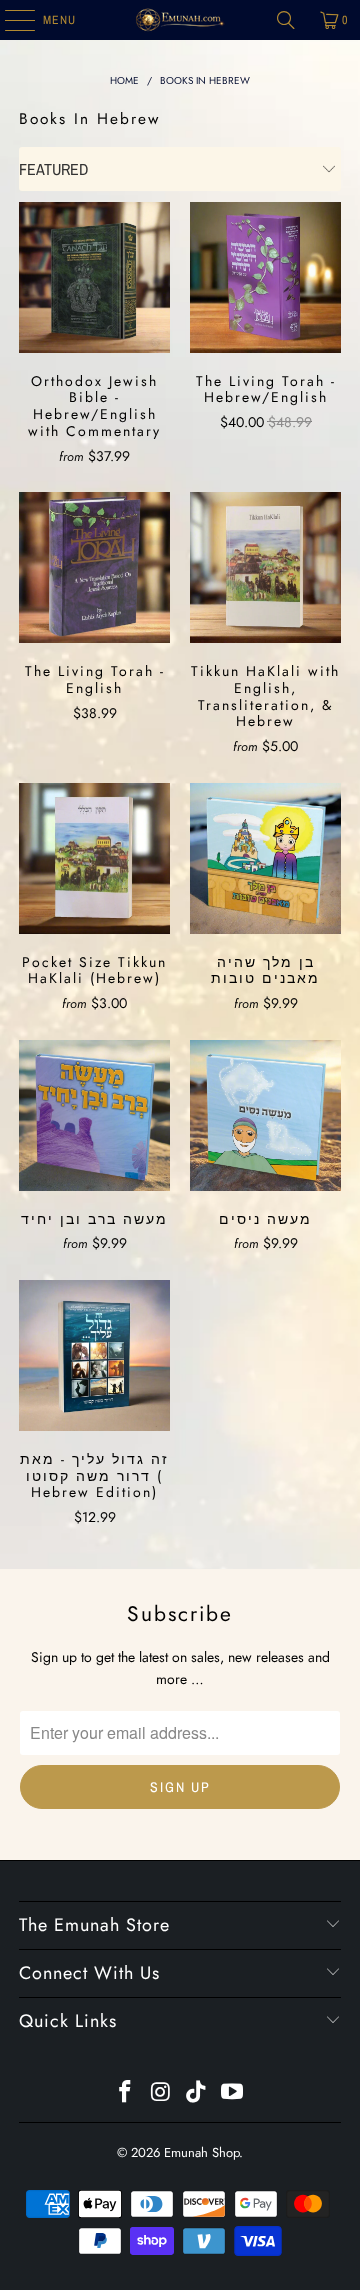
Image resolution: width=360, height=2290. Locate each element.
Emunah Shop (201, 2152)
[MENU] (9, 20)
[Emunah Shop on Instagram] (161, 2093)
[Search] (286, 20)
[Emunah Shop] (180, 20)
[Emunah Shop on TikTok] (197, 2093)
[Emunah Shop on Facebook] (126, 2093)
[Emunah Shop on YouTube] (233, 2093)
